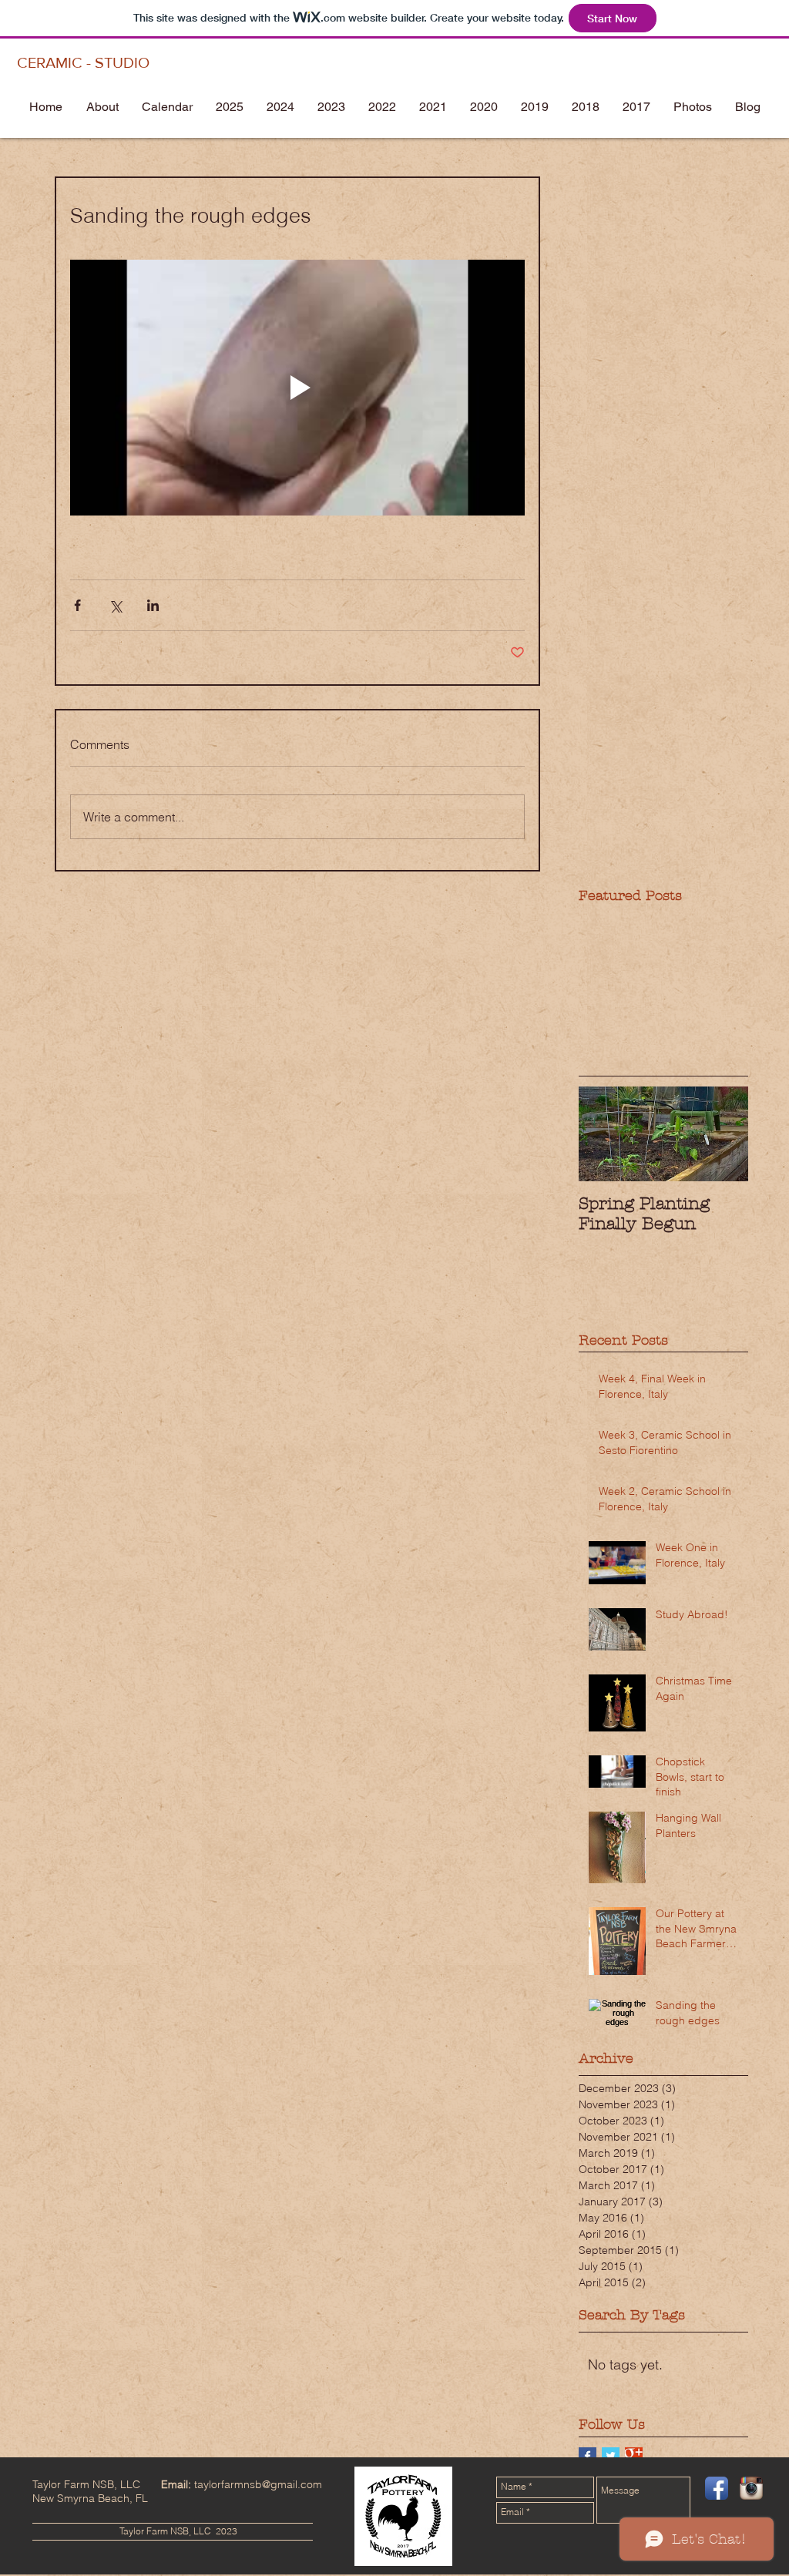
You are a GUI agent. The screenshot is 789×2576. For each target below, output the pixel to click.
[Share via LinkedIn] (153, 605)
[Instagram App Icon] (751, 2488)
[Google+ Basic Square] (634, 2456)
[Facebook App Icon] (717, 2488)
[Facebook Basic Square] (588, 2456)
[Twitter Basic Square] (611, 2456)
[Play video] (297, 388)
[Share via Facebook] (77, 605)
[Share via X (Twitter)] (115, 605)
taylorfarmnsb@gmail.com (258, 2484)
